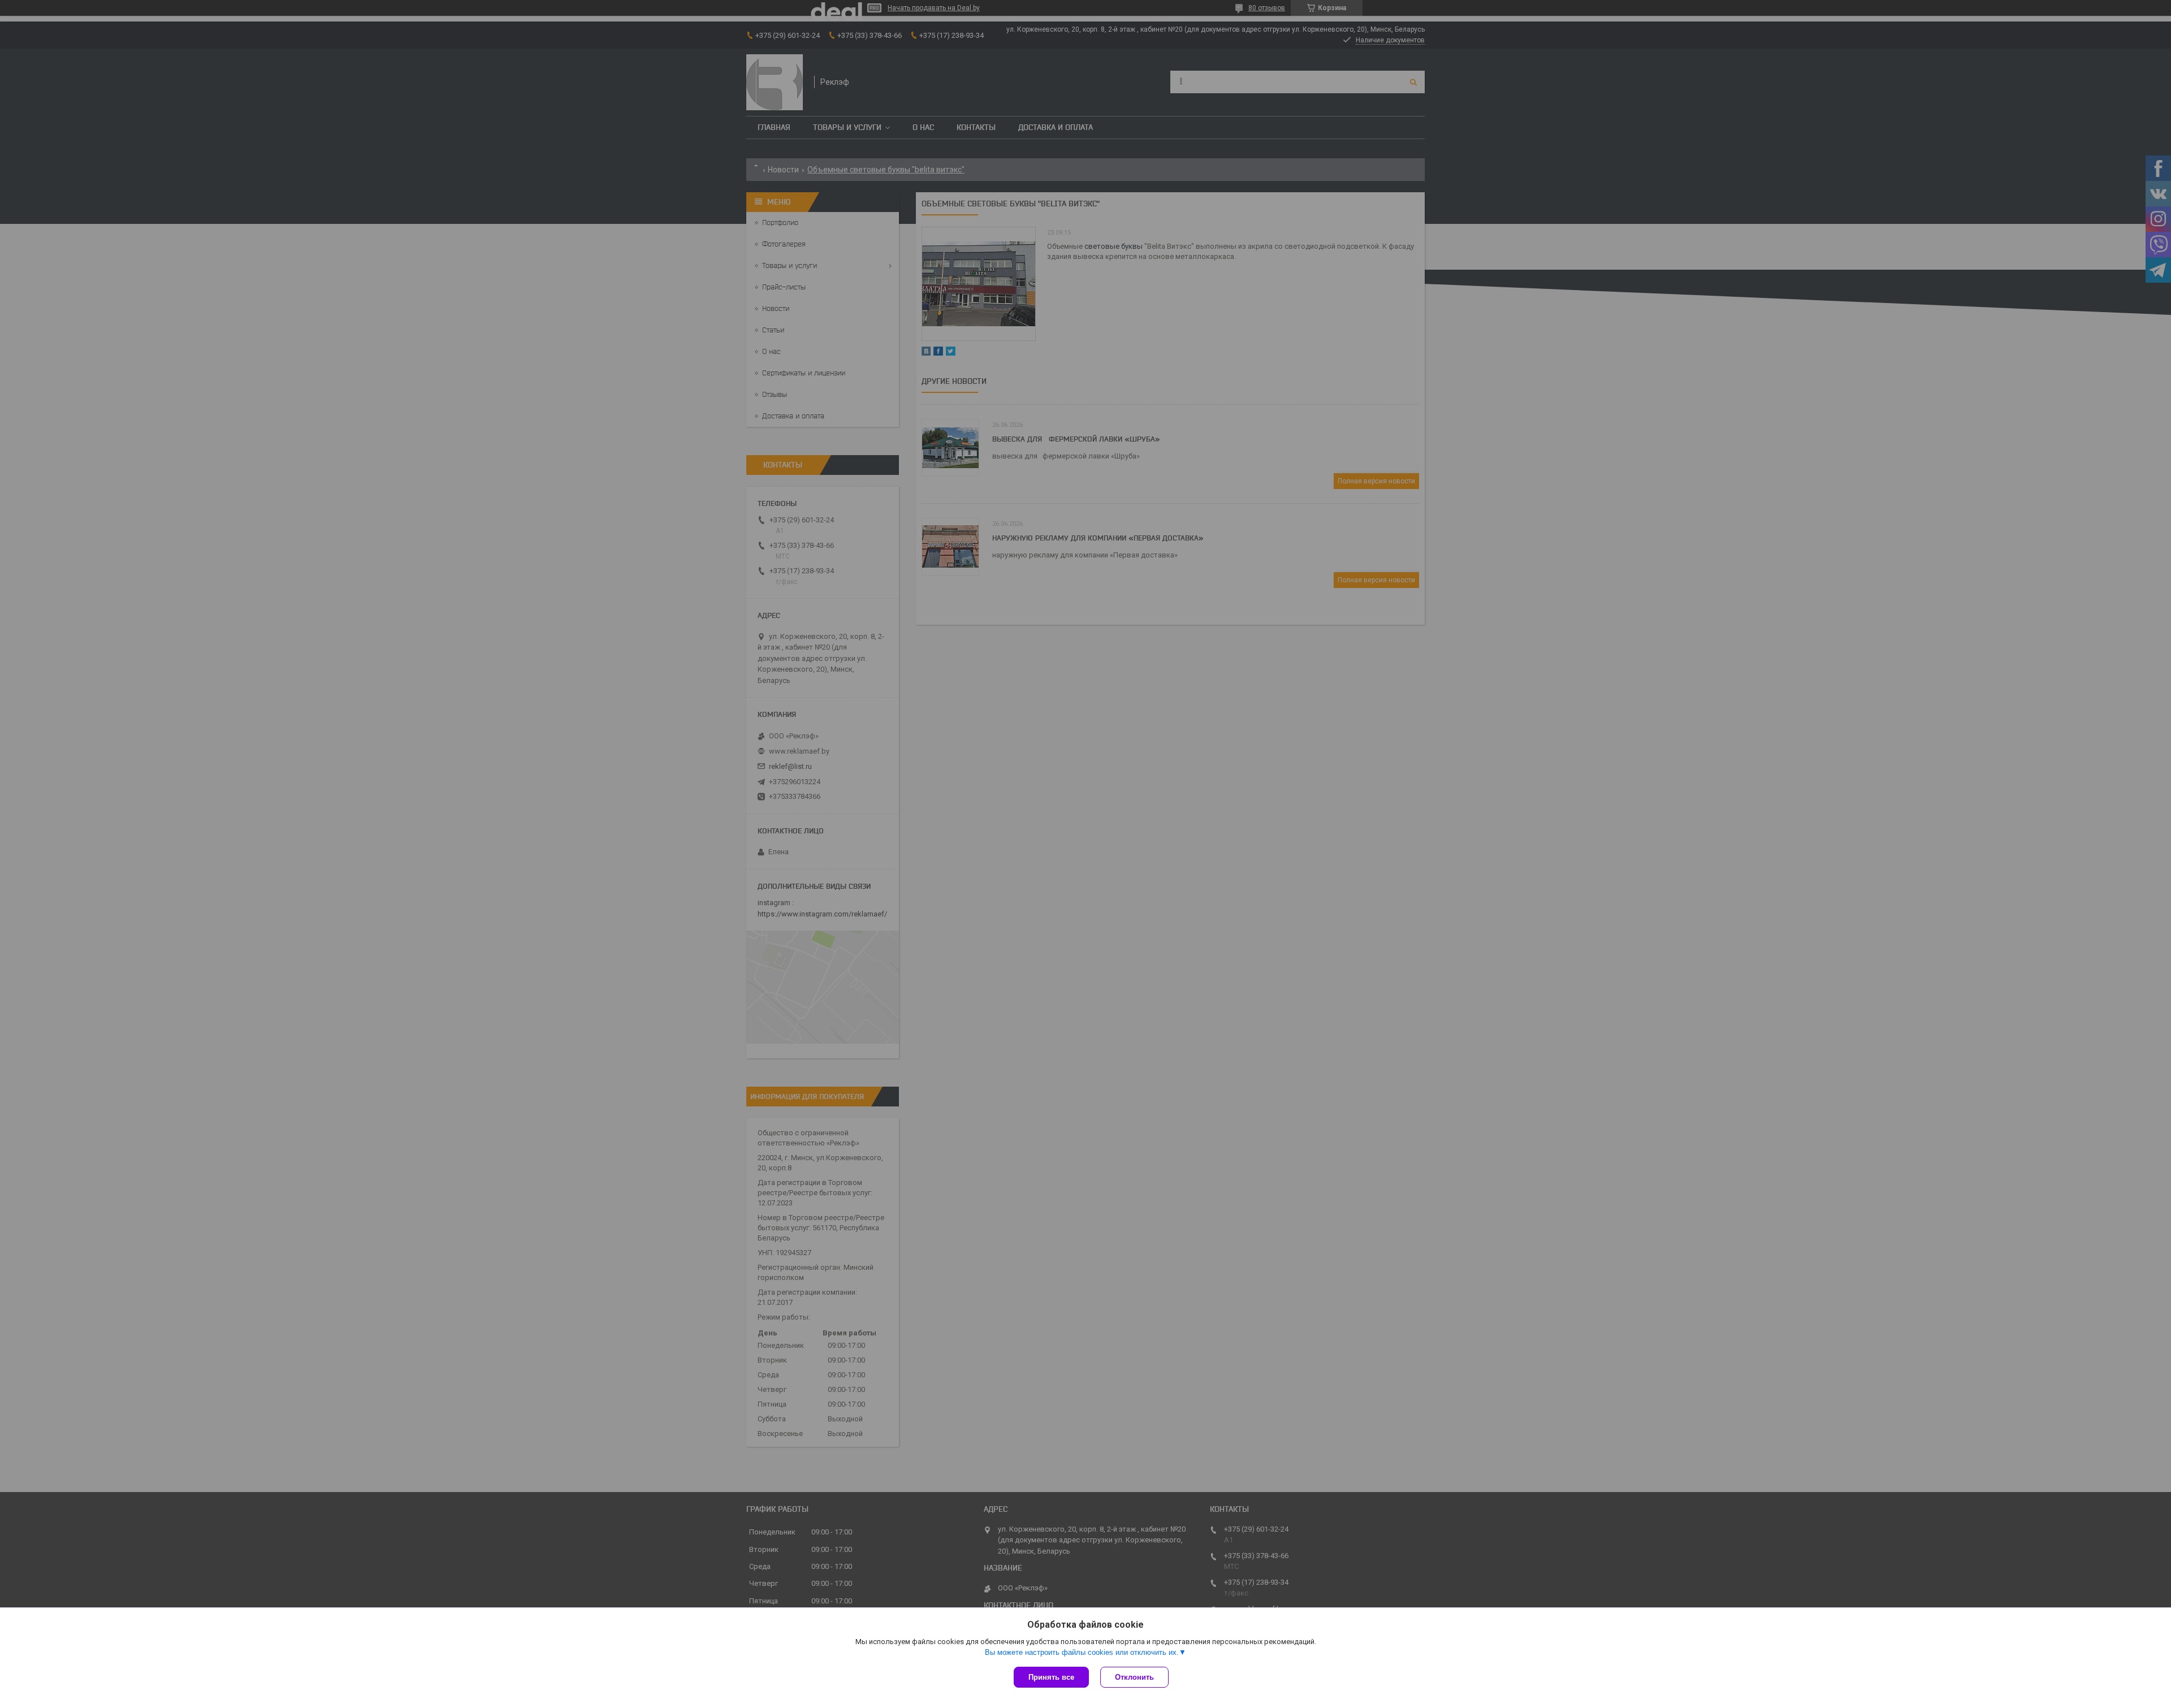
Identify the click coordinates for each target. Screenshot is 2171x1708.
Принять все (1051, 1677)
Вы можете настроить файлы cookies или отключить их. (1082, 1652)
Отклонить (1134, 1677)
